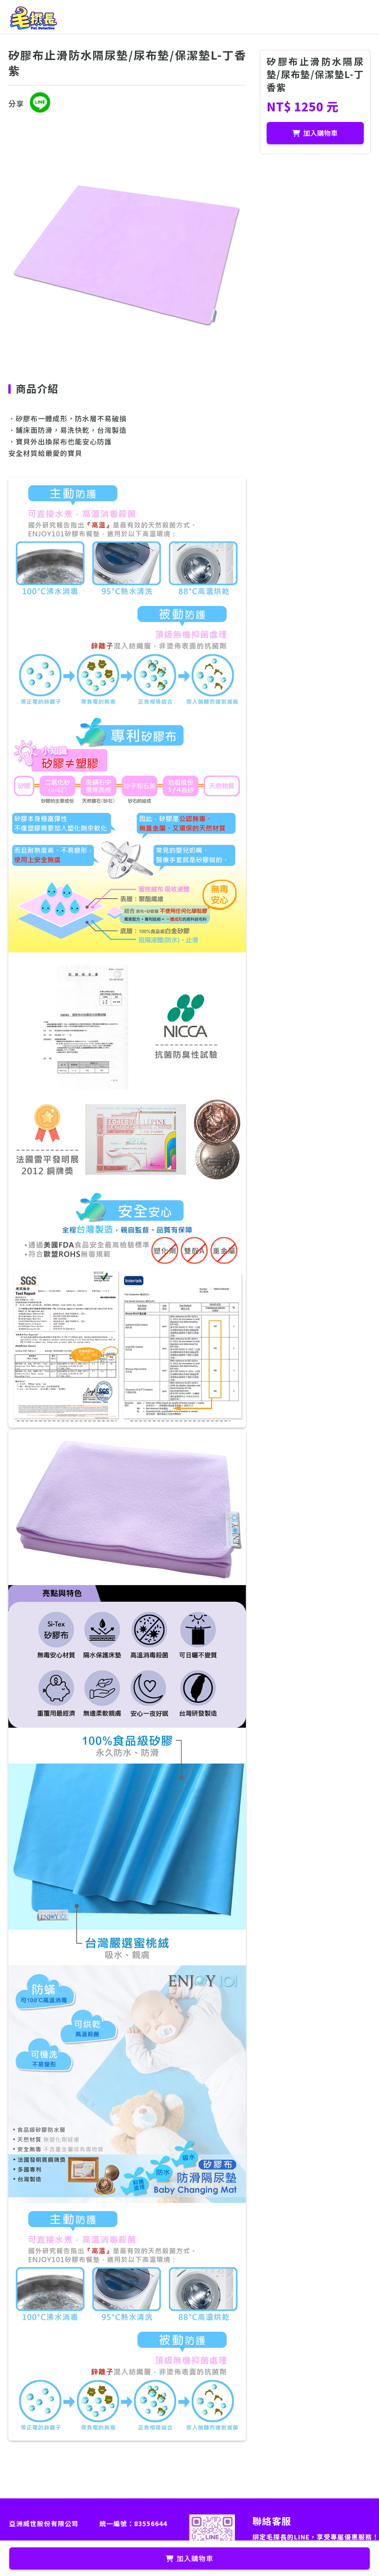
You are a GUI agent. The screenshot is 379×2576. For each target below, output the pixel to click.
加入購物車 (321, 133)
